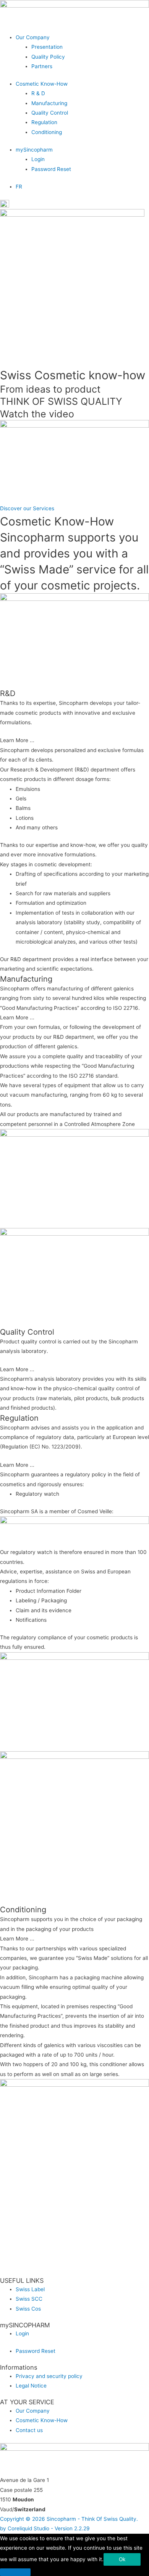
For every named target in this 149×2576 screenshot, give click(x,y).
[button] (82, 38)
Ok (122, 2559)
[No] (15, 2572)
